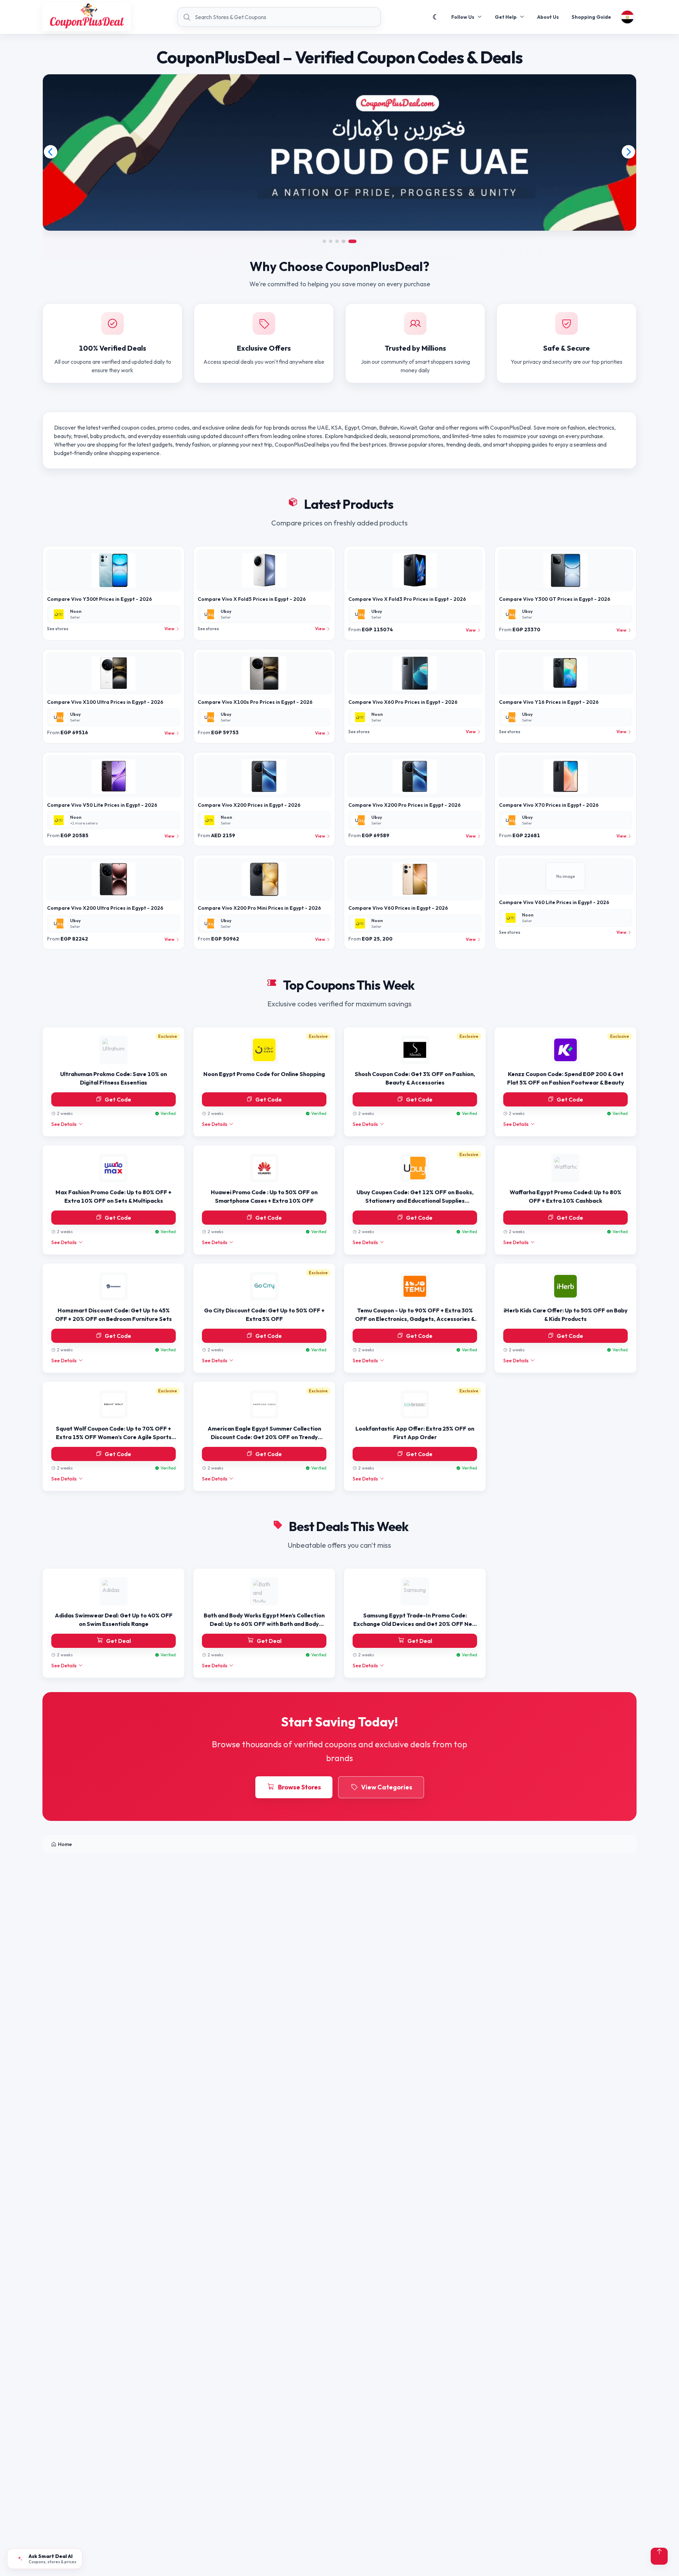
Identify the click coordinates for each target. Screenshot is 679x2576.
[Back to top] (659, 2556)
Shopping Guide (591, 17)
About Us (548, 17)
